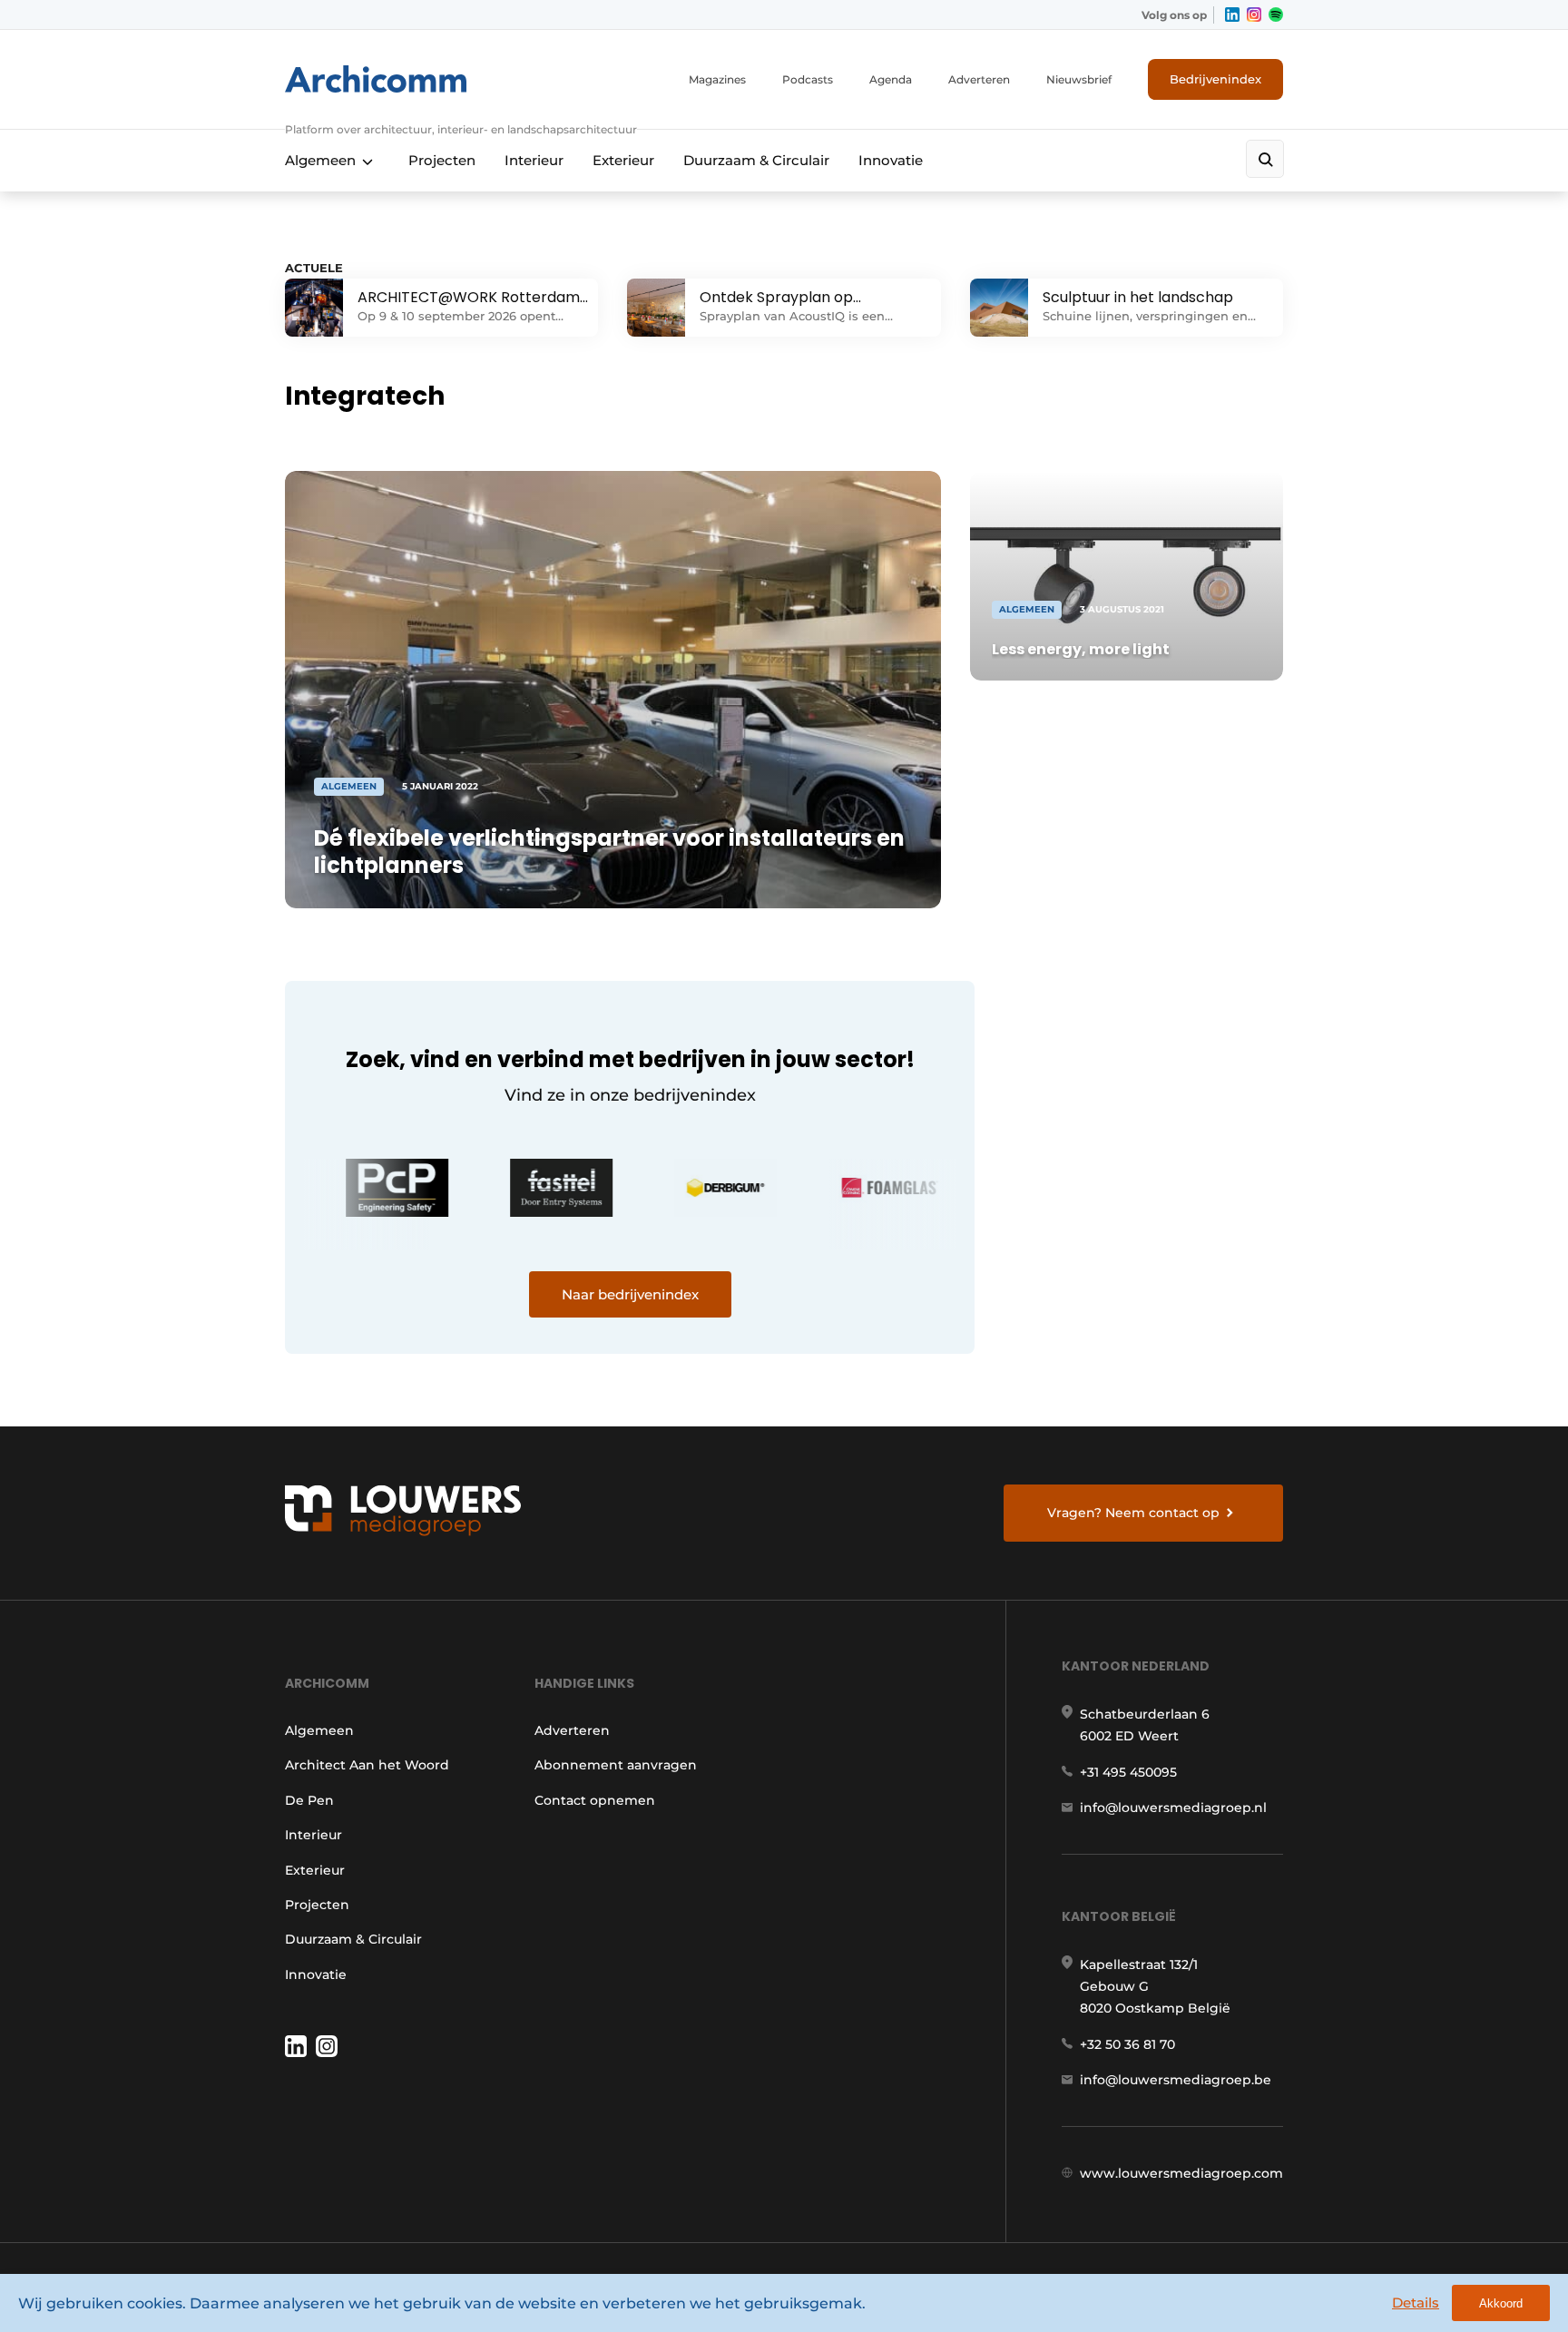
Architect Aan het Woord (367, 1765)
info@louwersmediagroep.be (1176, 2080)
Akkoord (1501, 2303)
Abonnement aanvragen (616, 1765)
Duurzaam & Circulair (756, 160)
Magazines (717, 79)
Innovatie (891, 160)
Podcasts (808, 79)
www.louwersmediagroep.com (1181, 2173)
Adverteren (979, 79)
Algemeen (320, 160)
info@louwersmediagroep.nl (1173, 1808)
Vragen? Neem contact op (1133, 1513)
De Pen (309, 1800)
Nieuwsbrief (1079, 79)
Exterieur (623, 160)
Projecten (442, 160)
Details (1416, 2303)
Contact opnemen (595, 1800)
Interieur (534, 160)
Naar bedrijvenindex (630, 1294)
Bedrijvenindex (1215, 79)
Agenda (891, 79)
